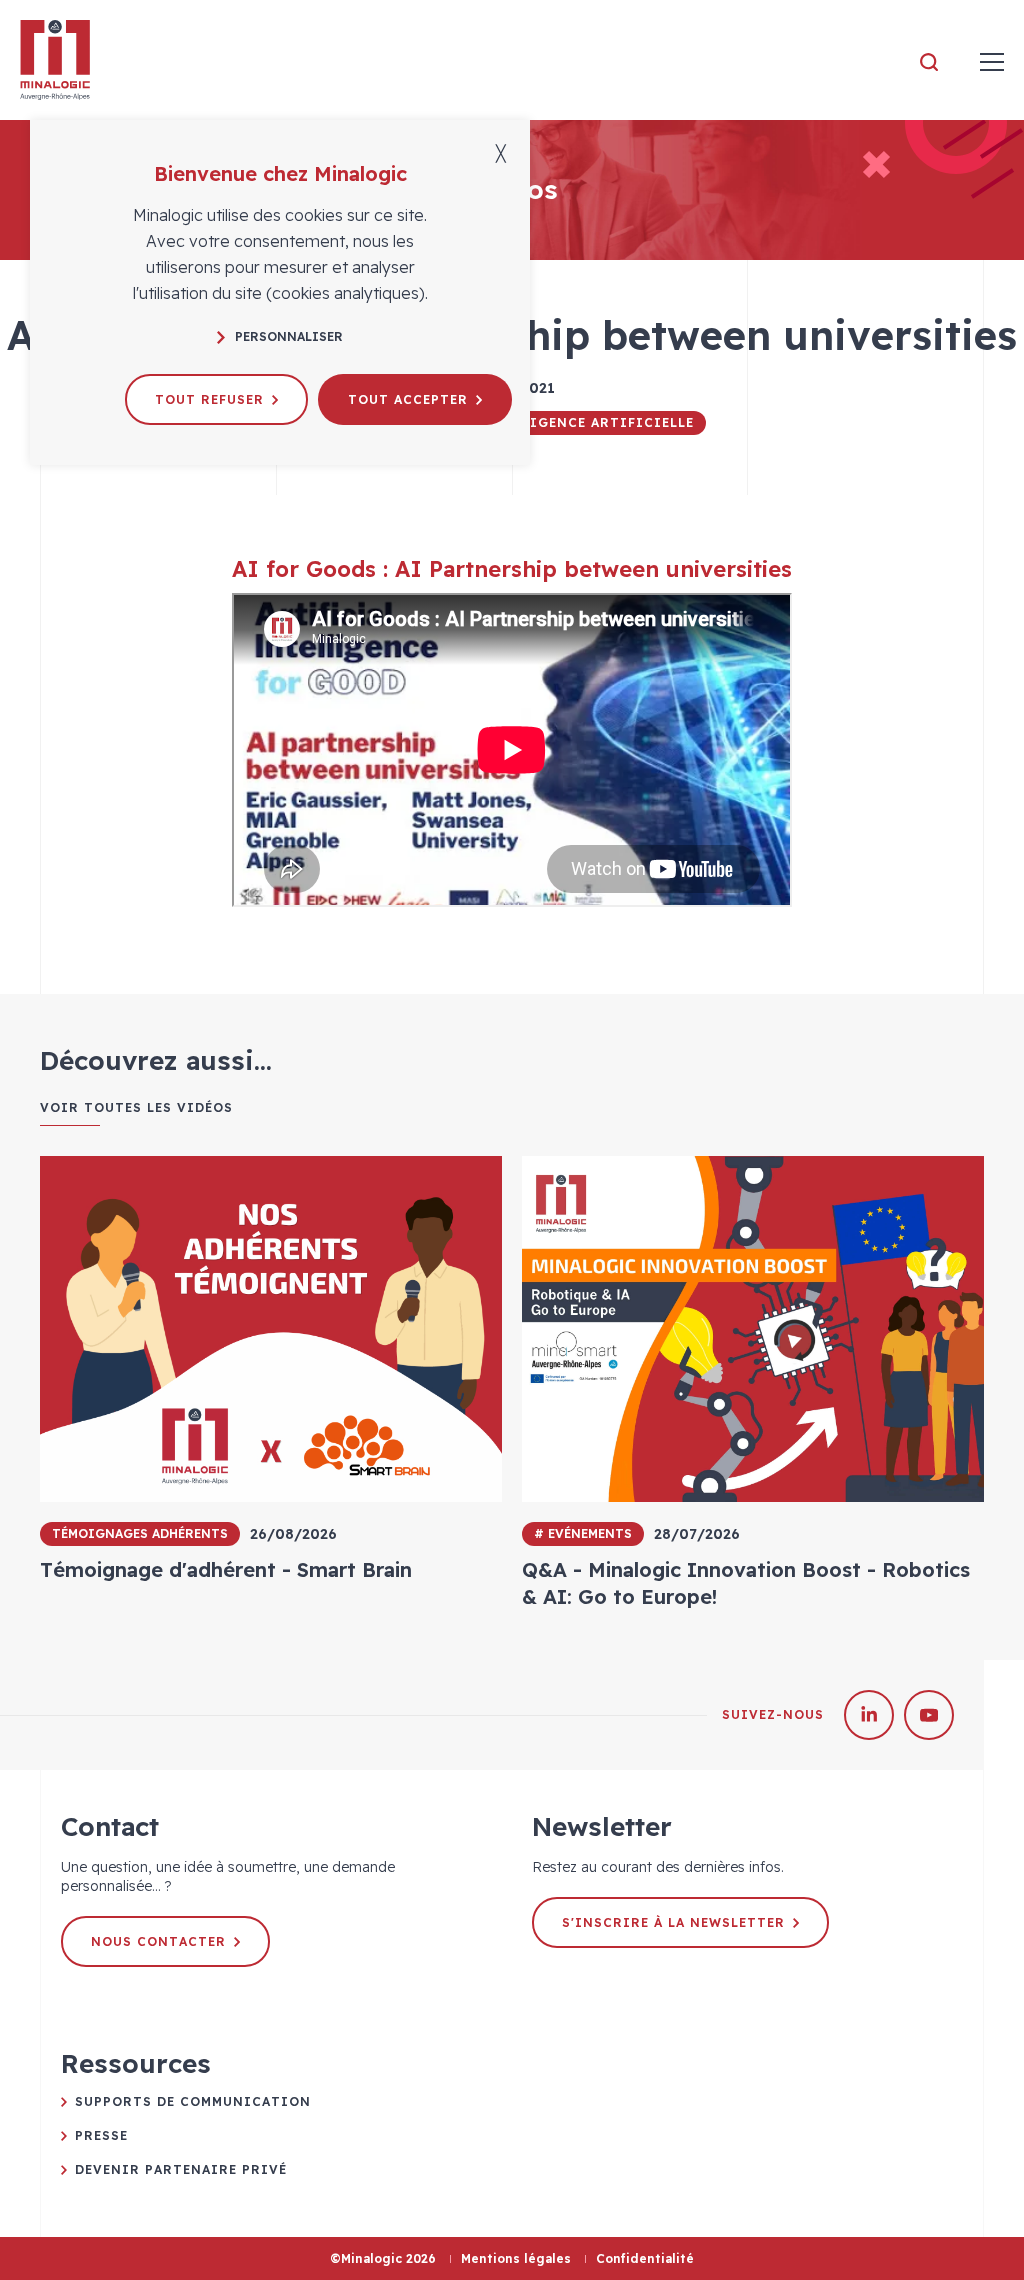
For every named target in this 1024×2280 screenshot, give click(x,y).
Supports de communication (193, 2101)
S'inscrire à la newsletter (673, 1922)
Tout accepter (408, 399)
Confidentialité (645, 2258)
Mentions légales (516, 2258)
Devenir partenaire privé (181, 2169)
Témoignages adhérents (140, 1533)
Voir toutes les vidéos (136, 1108)
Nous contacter (158, 1941)
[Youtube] (929, 1715)
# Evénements (583, 1533)
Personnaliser (289, 336)
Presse (101, 2135)
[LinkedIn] (869, 1715)
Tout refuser (209, 399)
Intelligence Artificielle (585, 422)
